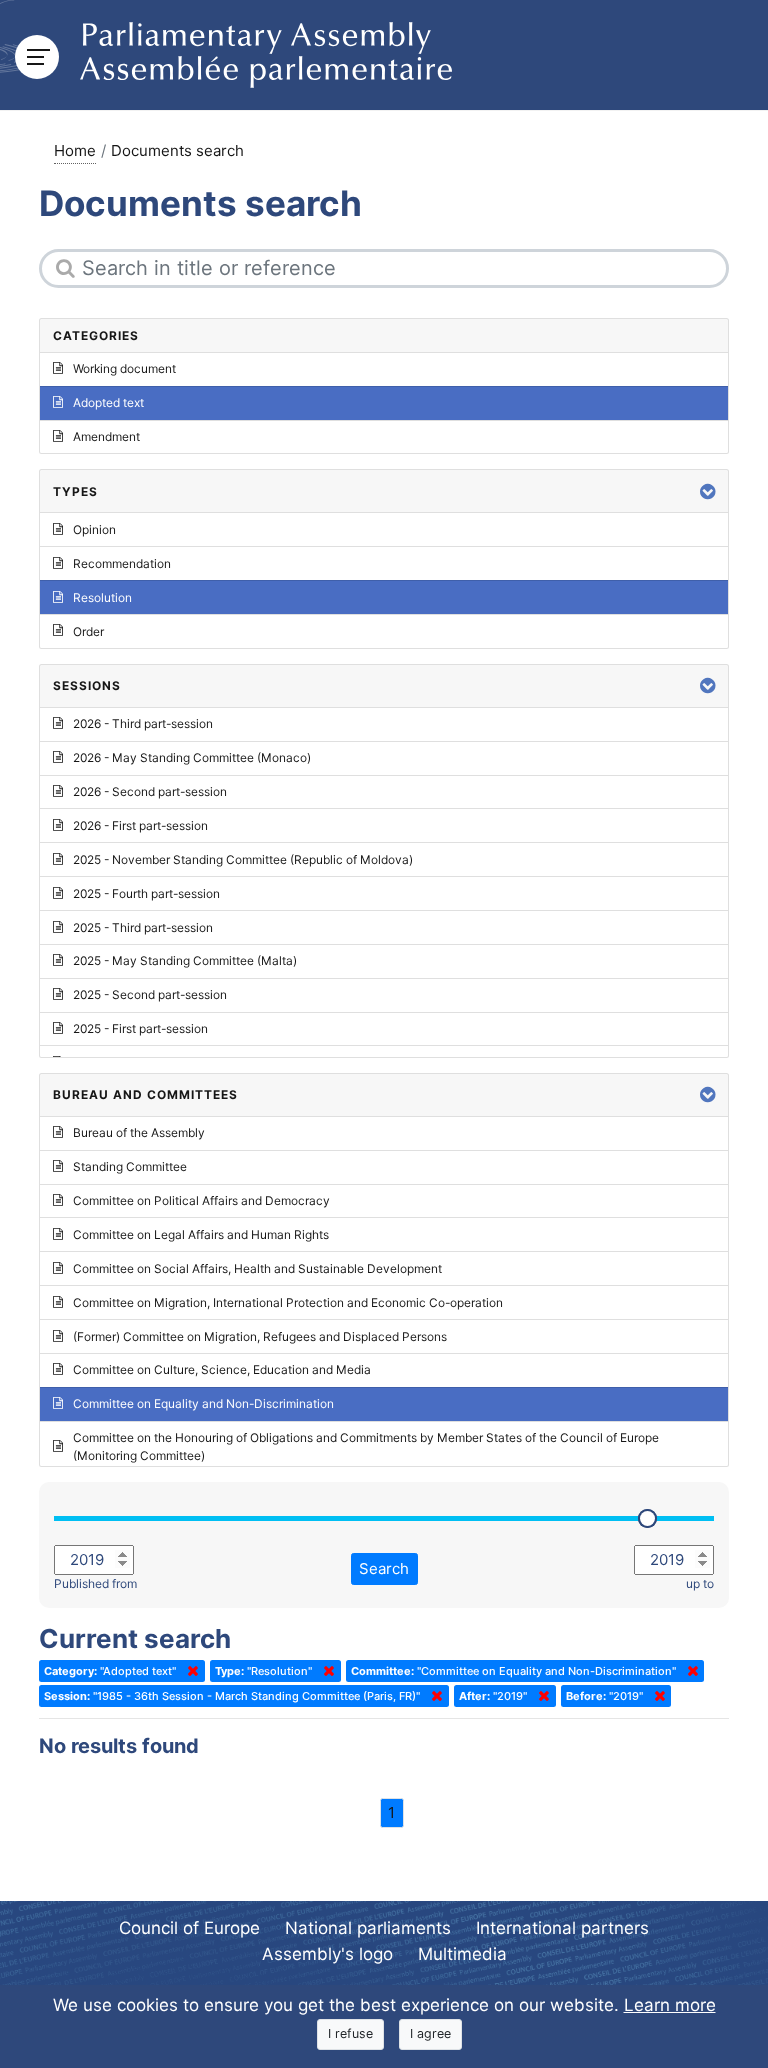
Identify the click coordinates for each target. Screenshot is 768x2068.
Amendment (106, 436)
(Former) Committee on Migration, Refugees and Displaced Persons (260, 1336)
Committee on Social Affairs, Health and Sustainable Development (257, 1268)
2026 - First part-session (140, 825)
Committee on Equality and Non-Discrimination (203, 1403)
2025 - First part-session (140, 1028)
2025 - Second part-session (150, 994)
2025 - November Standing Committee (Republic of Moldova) (243, 859)
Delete (189, 1671)
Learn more (670, 2005)
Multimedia (462, 1954)
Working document (124, 368)
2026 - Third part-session (143, 723)
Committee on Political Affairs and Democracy (201, 1200)
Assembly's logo (327, 1954)
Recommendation (122, 563)
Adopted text (108, 402)
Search (384, 1568)
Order (88, 631)
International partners (562, 1928)
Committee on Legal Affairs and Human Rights (201, 1234)
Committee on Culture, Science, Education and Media (222, 1369)
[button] (708, 491)
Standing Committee (130, 1166)
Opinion (94, 529)
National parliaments (368, 1928)
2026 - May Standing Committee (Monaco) (192, 757)
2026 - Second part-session (150, 791)
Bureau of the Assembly (139, 1132)
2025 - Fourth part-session (146, 893)
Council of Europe (189, 1928)
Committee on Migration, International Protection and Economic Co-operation (288, 1302)
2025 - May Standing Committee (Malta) (185, 960)
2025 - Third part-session (143, 927)
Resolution (102, 597)
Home (75, 150)
